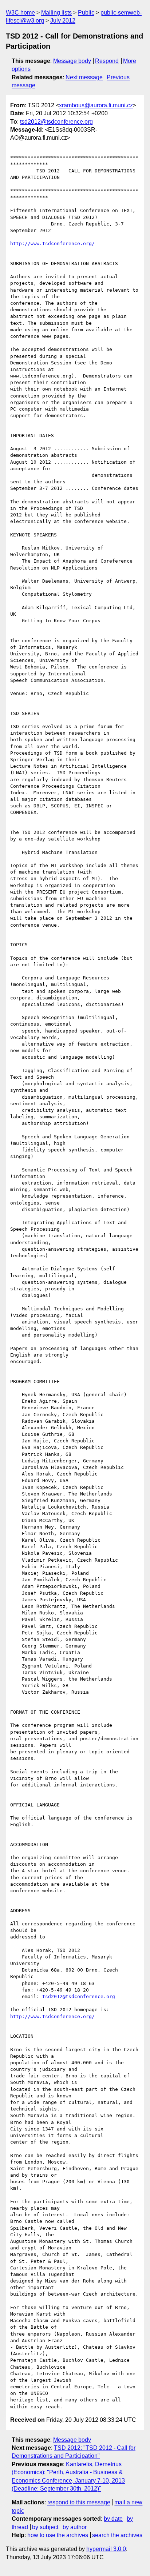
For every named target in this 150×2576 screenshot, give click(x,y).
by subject (45, 2527)
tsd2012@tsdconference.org (56, 122)
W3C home (20, 13)
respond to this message (79, 2502)
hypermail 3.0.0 (106, 2549)
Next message (84, 77)
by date (113, 2519)
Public (86, 13)
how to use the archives (58, 2535)
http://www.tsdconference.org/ (52, 243)
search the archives (117, 2535)
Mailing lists (56, 13)
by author (75, 2527)
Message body (72, 61)
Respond (107, 61)
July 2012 (63, 21)
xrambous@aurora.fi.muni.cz (96, 105)
